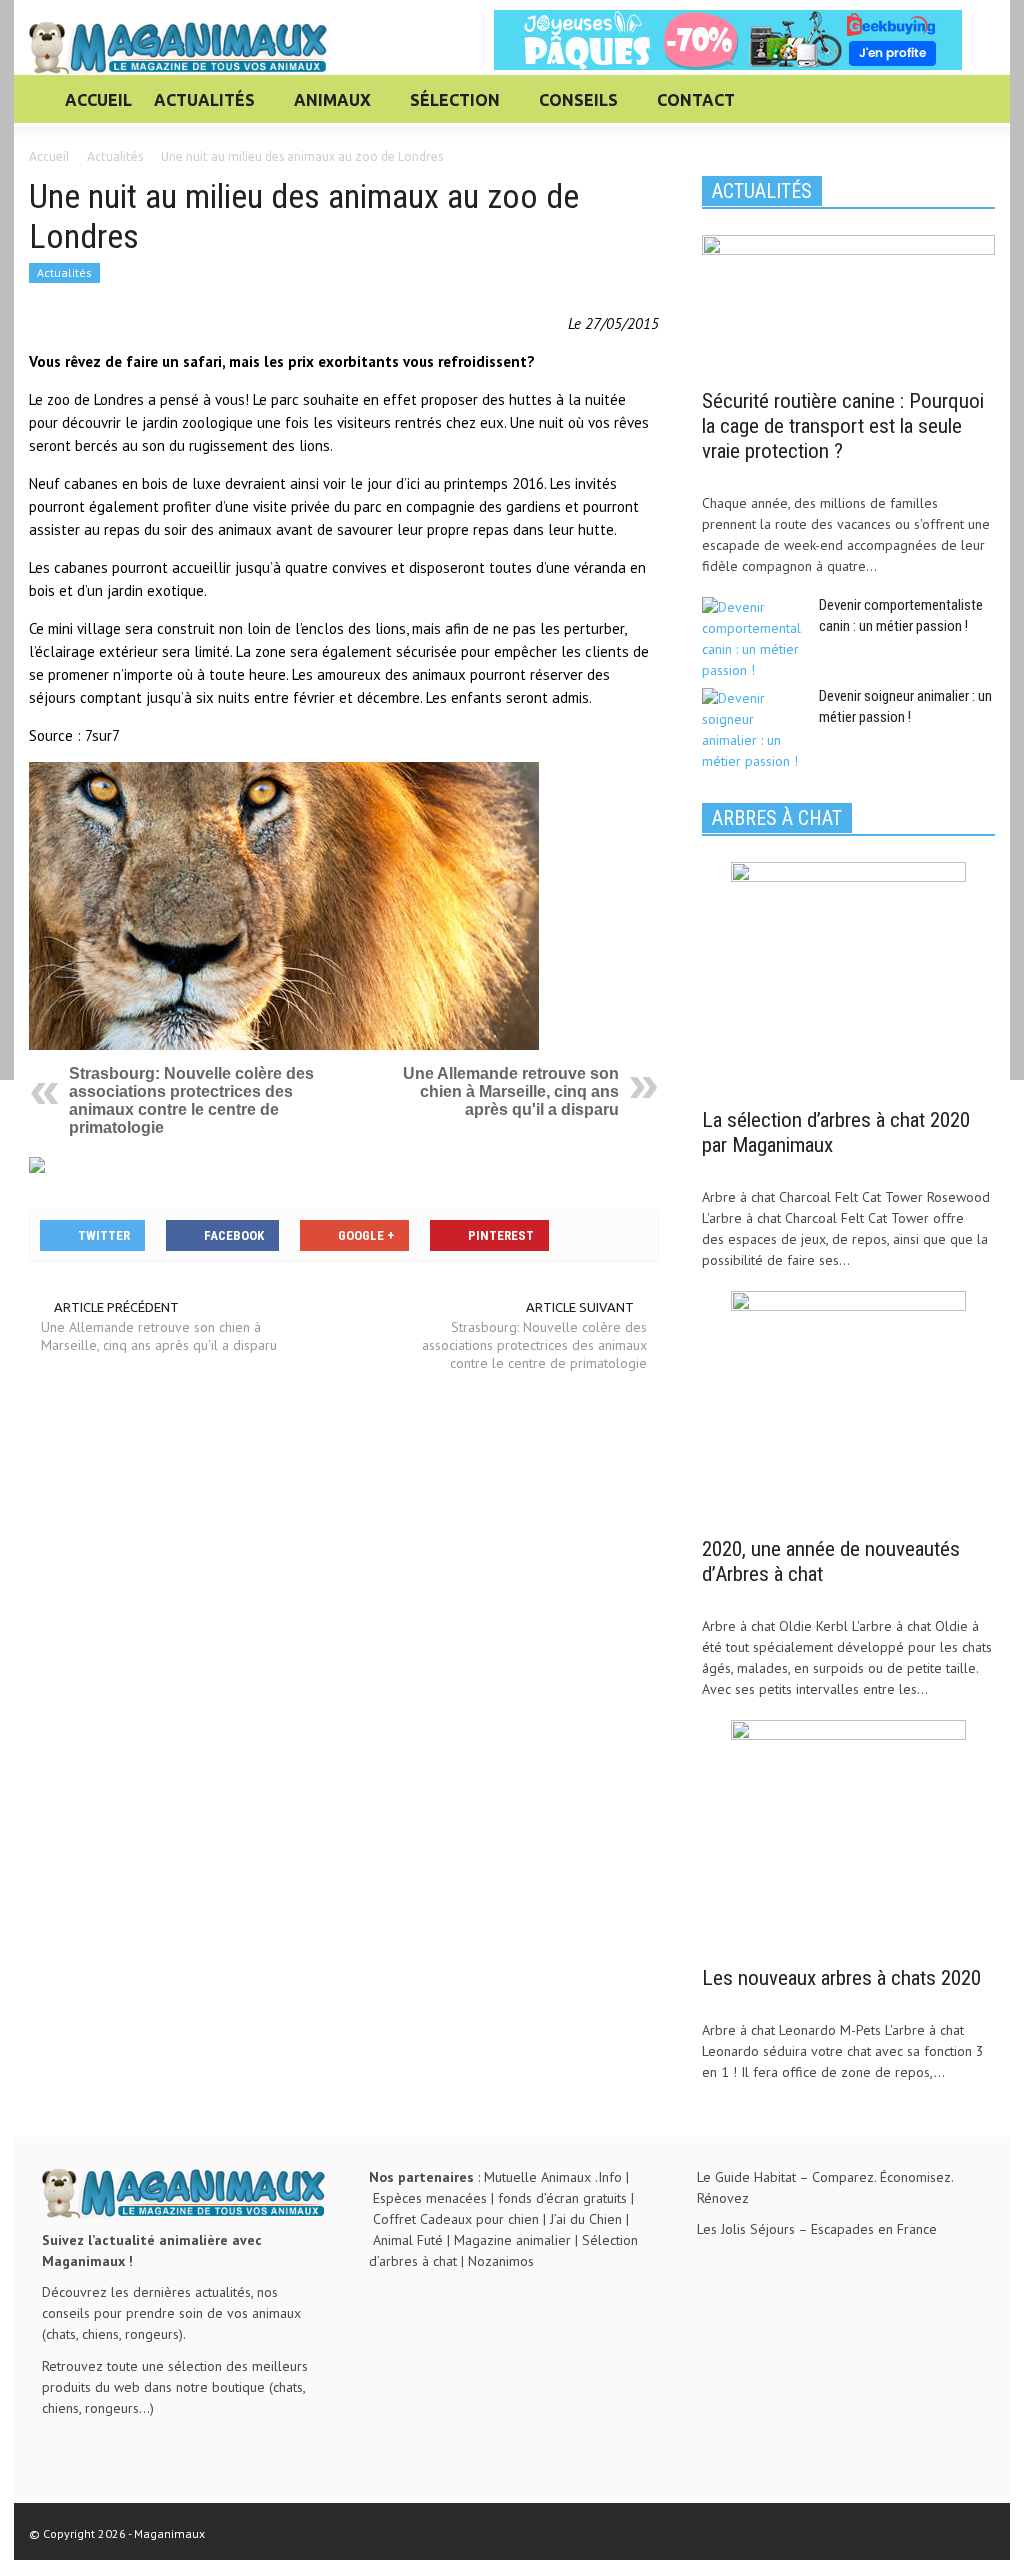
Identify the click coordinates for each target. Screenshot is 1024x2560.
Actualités (64, 272)
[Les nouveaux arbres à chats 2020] (848, 1836)
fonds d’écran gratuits (562, 2198)
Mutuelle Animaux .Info (553, 2177)
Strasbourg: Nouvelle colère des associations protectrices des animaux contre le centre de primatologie (191, 1100)
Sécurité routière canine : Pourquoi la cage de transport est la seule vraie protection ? (843, 426)
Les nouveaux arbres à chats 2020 (841, 1978)
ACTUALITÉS (199, 109)
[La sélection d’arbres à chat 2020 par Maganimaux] (848, 978)
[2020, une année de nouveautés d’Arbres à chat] (848, 1407)
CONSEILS (573, 109)
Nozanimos (501, 2261)
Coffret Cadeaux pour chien (456, 2219)
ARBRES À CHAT (777, 818)
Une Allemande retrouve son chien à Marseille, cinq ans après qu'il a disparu (511, 1091)
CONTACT (696, 100)
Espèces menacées (430, 2198)
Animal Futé (408, 2240)
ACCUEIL (98, 100)
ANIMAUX (327, 109)
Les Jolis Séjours (746, 2229)
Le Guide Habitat (746, 2177)
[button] (974, 99)
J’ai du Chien (586, 2219)
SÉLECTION (449, 109)
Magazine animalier (512, 2240)
